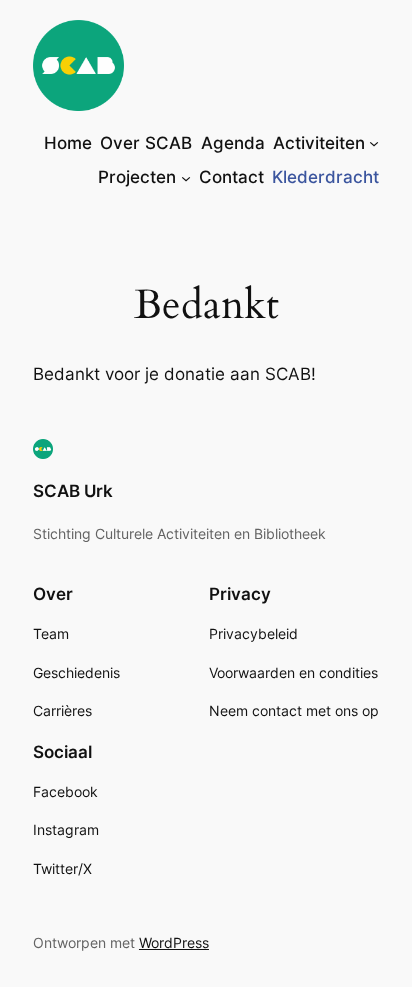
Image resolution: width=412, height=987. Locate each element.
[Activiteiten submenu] (374, 143)
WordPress (174, 942)
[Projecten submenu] (186, 177)
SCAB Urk (73, 491)
